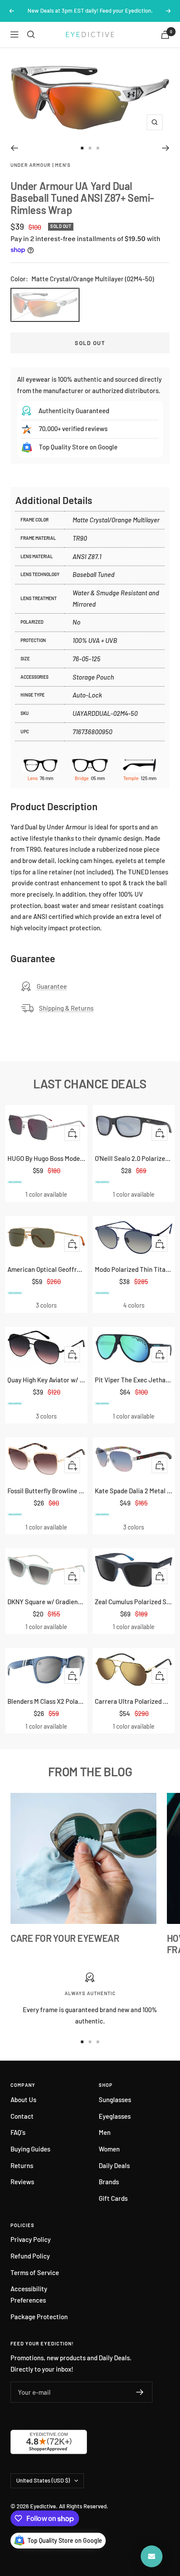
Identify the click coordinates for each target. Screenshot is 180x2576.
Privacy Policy (31, 2239)
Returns (22, 2165)
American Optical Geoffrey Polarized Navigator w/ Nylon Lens (46, 1269)
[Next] (166, 148)
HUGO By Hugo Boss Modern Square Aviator (46, 1158)
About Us (23, 2099)
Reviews (22, 2182)
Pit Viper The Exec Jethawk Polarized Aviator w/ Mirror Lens (134, 1380)
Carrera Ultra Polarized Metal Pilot (134, 1701)
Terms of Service (35, 2272)
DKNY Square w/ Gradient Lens (46, 1602)
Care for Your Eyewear (65, 1938)
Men (105, 2132)
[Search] (31, 35)
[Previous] (14, 148)
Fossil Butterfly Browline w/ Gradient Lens (46, 1491)
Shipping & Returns (66, 1008)
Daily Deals (114, 2165)
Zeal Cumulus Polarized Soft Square (134, 1602)
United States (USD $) (43, 2480)
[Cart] (165, 35)
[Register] (140, 2392)
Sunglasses (115, 2099)
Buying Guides (30, 2149)
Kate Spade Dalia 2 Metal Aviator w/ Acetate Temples (134, 1491)
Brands (109, 2182)
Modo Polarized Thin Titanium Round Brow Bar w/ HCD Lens (134, 1269)
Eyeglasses (115, 2116)
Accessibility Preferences (29, 2294)
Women (109, 2149)
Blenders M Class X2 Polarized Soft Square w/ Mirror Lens (46, 1701)
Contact (22, 2116)
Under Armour (31, 165)
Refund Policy (30, 2256)
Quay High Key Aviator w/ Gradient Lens (46, 1380)
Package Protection (39, 2317)
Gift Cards (113, 2198)
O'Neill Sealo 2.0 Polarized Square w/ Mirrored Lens (134, 1158)
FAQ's (18, 2132)
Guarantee (52, 986)
